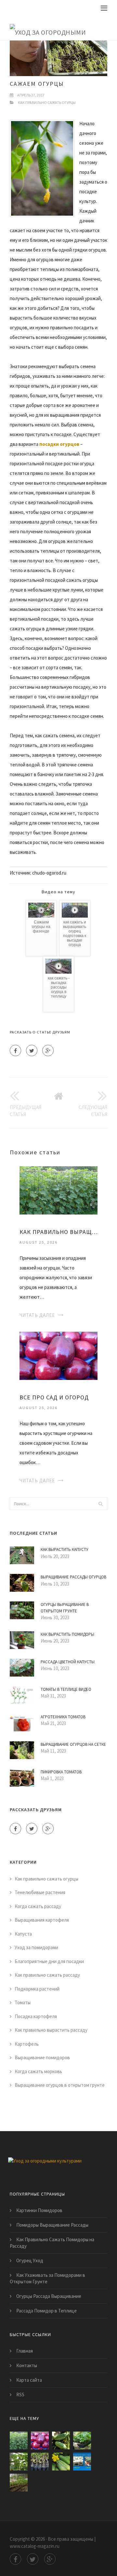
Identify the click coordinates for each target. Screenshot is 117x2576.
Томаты (23, 2002)
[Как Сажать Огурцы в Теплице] (19, 2462)
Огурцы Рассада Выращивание (49, 2296)
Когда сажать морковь (38, 2071)
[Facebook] (15, 1051)
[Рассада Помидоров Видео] (40, 2462)
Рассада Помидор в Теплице (46, 2311)
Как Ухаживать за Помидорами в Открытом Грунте (47, 2278)
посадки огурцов (59, 444)
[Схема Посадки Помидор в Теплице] (19, 2483)
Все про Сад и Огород (54, 1397)
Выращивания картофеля (42, 1920)
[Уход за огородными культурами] (54, 28)
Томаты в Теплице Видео (66, 1689)
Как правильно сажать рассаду (47, 1975)
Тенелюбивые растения (40, 1892)
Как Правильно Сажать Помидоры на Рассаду (52, 2243)
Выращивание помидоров (42, 2057)
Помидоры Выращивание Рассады (52, 2225)
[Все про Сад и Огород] (58, 1355)
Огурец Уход (30, 2260)
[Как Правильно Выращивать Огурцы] (58, 1190)
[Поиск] (100, 1504)
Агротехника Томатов (63, 1717)
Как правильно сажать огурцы (47, 102)
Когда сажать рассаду (38, 1906)
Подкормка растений (37, 1989)
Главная (25, 2351)
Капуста (23, 1934)
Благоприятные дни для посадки (49, 1961)
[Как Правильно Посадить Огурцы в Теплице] (61, 2462)
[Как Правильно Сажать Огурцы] (61, 2440)
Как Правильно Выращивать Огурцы (58, 1232)
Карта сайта (29, 2380)
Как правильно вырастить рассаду (51, 2030)
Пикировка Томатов (61, 1772)
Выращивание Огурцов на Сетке (73, 1744)
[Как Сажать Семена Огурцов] (82, 2462)
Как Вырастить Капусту (65, 1549)
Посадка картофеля (36, 2016)
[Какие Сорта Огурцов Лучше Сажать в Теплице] (82, 2440)
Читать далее (37, 1315)
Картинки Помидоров (39, 2210)
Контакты (27, 2365)
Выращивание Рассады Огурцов (73, 1577)
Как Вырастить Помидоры (67, 1634)
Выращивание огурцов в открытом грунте (60, 2085)
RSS (20, 2395)
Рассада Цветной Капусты (68, 1662)
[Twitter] (32, 1051)
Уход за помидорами (36, 1947)
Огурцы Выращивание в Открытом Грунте (65, 1608)
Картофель (27, 2044)
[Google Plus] (48, 1051)
